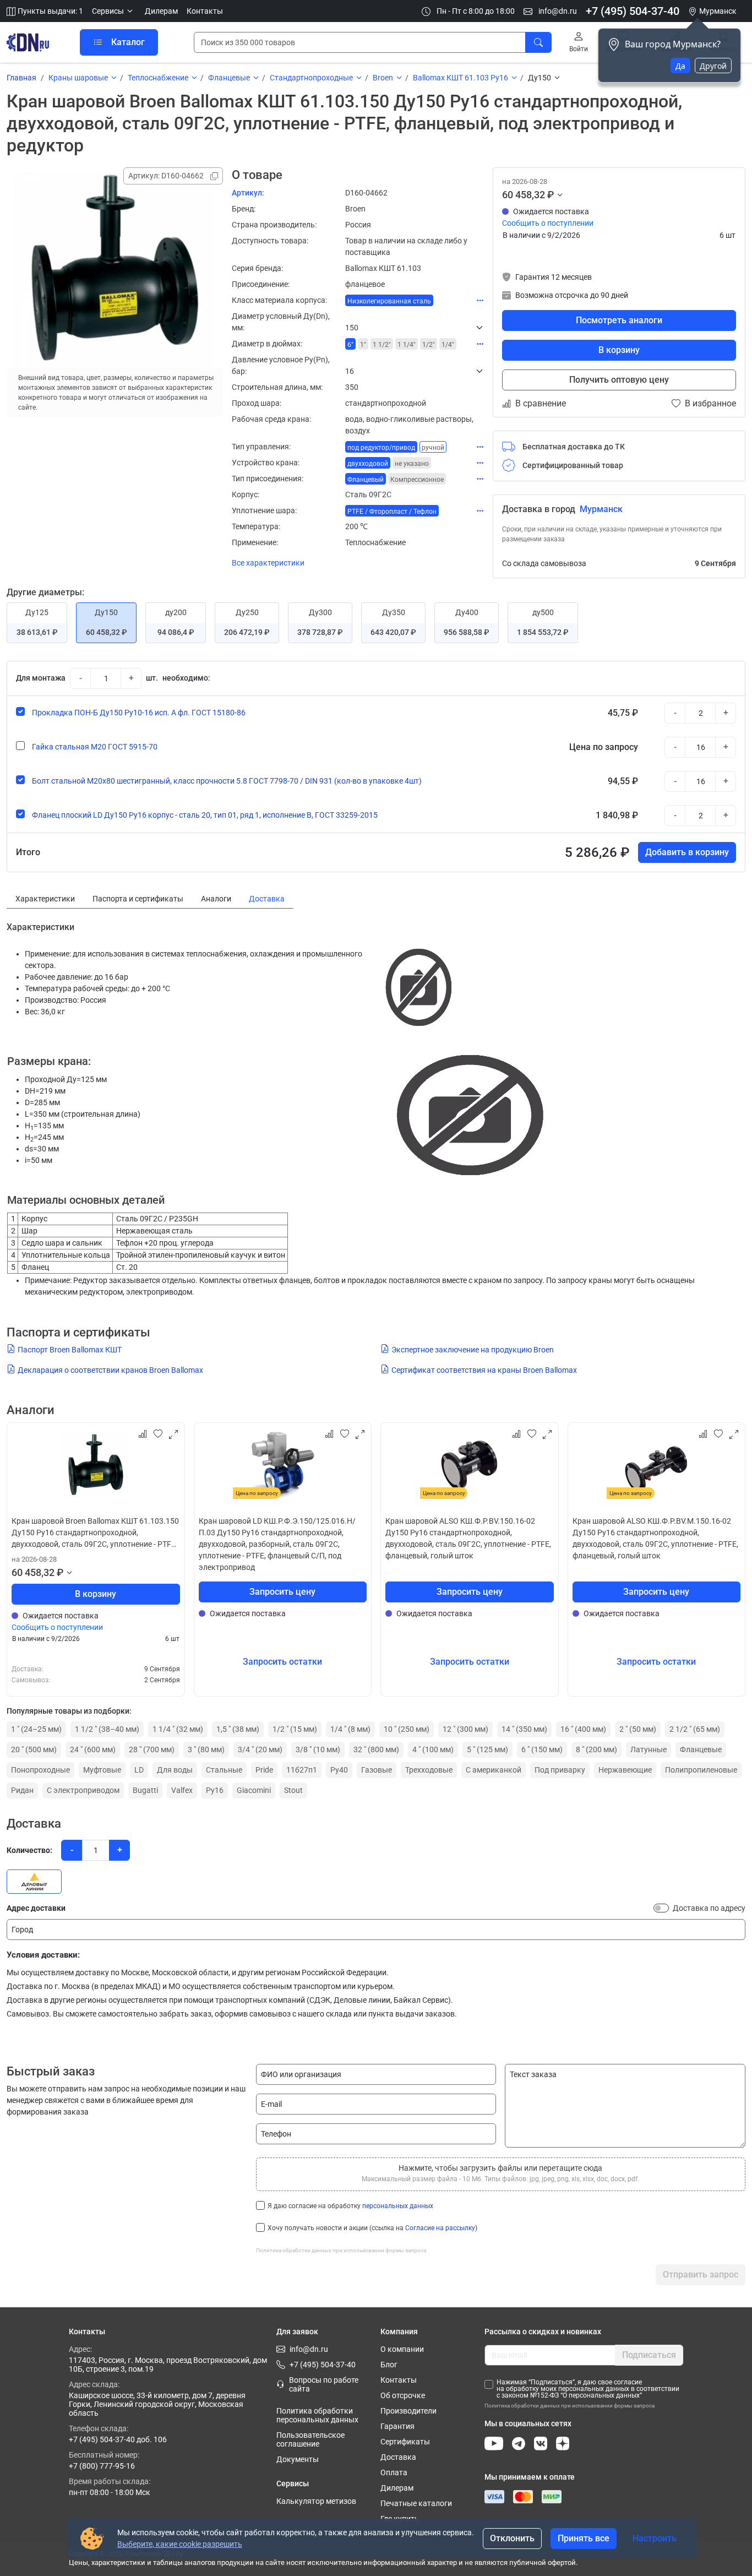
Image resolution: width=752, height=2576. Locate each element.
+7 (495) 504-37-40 (633, 11)
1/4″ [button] (448, 345)
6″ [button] (350, 345)
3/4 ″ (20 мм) (260, 1749)
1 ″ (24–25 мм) (36, 1729)
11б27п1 (302, 1770)
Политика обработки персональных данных (317, 2415)
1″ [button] (363, 345)
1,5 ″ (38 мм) (238, 1729)
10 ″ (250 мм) (407, 1729)
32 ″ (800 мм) (376, 1749)
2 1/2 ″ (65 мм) (695, 1729)
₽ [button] (551, 195)
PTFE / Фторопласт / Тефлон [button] (392, 512)
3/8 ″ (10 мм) (318, 1749)
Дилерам (161, 11)
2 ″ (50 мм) (638, 1729)
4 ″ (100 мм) (433, 1749)
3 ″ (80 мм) (206, 1749)
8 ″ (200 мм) (596, 1749)
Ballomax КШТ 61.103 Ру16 (461, 78)
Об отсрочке (403, 2395)
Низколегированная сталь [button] (389, 301)
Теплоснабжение (158, 78)
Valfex (182, 1790)
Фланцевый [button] (366, 480)
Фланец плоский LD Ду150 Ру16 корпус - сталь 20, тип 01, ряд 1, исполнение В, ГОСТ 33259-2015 (205, 815)
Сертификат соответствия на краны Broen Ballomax (484, 1370)
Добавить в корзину (687, 852)
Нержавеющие (625, 1770)
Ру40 (339, 1770)
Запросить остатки (282, 1662)
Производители (408, 2411)
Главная (21, 78)
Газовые (377, 1770)
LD (139, 1770)
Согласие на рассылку (440, 2228)
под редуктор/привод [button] (381, 448)
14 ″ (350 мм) (524, 1729)
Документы (298, 2459)
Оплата (394, 2472)
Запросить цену (282, 1592)
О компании (402, 2349)
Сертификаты (405, 2442)
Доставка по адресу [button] (709, 1908)
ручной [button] (433, 448)
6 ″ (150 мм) (542, 1749)
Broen (383, 78)
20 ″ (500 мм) (34, 1749)
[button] (114, 11)
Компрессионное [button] (417, 480)
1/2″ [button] (429, 345)
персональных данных (398, 2206)
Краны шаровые (78, 78)
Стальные (224, 1770)
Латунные (649, 1749)
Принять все (584, 2538)
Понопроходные (40, 1770)
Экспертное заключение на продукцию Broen (473, 1350)
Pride (264, 1770)
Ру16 (215, 1790)
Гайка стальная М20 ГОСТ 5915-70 (95, 747)
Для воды (175, 1770)
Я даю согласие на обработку (350, 2206)
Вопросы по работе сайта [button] (324, 2384)
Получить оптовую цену (619, 380)
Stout (293, 1790)
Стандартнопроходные (311, 78)
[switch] (661, 1908)
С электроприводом (83, 1790)
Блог (389, 2365)
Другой (713, 66)
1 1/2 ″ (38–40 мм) (107, 1729)
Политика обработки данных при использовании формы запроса (341, 2250)
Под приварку (560, 1770)
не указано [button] (412, 464)
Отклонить (512, 2538)
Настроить (655, 2538)
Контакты (205, 11)
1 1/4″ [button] (407, 345)
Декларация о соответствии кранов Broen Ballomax (110, 1370)
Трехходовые (429, 1770)
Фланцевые (229, 78)
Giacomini (254, 1790)
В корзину (619, 350)
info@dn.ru (557, 11)
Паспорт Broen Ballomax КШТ (70, 1350)
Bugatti (145, 1790)
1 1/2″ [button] (382, 345)
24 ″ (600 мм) (93, 1749)
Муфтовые (102, 1770)
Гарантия (397, 2426)
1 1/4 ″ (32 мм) (178, 1729)
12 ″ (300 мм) (465, 1729)
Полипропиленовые (701, 1770)
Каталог (128, 42)
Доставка (398, 2457)
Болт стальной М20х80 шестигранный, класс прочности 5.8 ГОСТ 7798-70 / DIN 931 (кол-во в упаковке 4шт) (227, 781)
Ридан (22, 1790)
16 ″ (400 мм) (583, 1729)
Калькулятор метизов (316, 2501)
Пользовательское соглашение (310, 2439)
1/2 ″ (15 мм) (295, 1729)
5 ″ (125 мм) (487, 1749)
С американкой (494, 1770)
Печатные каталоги (416, 2503)
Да (680, 66)
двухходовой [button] (368, 464)
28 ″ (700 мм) (152, 1749)
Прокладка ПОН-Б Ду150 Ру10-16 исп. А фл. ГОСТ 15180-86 (139, 713)
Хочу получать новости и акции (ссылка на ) (372, 2228)
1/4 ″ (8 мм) (350, 1729)
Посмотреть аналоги (619, 320)
